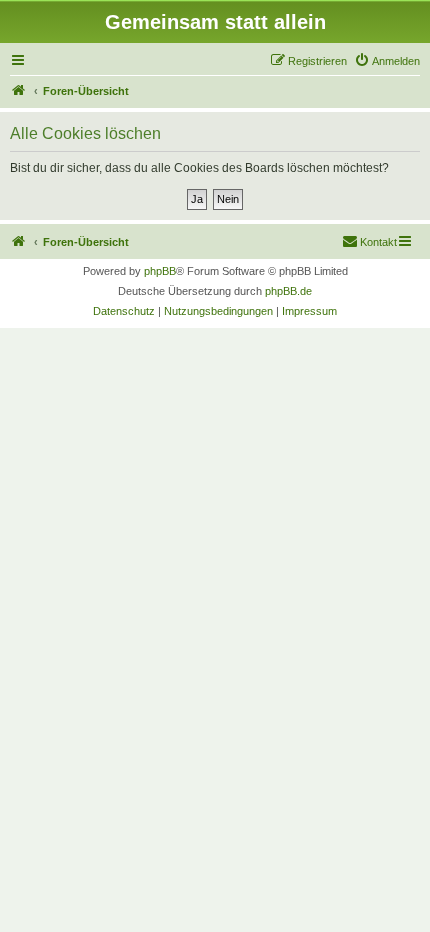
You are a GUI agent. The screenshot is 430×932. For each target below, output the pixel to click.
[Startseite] (19, 91)
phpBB (160, 271)
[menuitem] (387, 61)
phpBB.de (288, 291)
